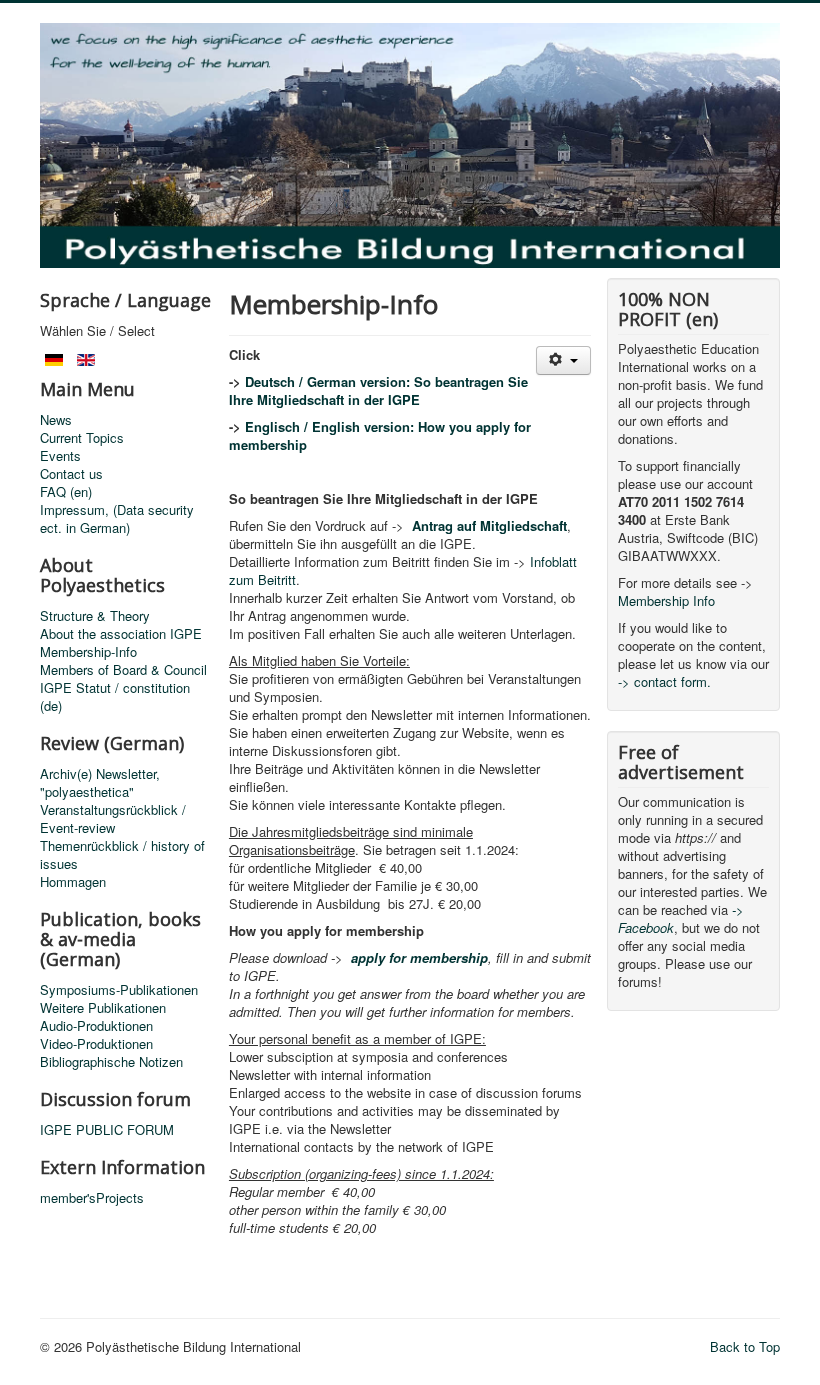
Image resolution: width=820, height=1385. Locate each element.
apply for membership (419, 957)
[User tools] (563, 360)
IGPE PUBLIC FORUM (107, 1130)
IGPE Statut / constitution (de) (115, 697)
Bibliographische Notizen (111, 1062)
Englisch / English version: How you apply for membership (380, 435)
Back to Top (745, 1346)
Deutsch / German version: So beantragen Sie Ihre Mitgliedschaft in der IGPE (378, 390)
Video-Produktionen (96, 1044)
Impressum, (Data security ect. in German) (117, 519)
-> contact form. (664, 681)
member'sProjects (92, 1198)
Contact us (71, 474)
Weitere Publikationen (103, 1008)
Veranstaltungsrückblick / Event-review (113, 819)
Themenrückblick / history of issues (122, 855)
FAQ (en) (66, 492)
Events (60, 456)
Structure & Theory (95, 616)
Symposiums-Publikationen (119, 990)
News (56, 420)
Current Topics (82, 438)
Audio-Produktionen (96, 1026)
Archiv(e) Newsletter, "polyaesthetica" (100, 783)
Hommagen (73, 882)
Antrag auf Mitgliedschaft (489, 525)
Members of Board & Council (123, 670)
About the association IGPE (121, 634)
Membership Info (666, 600)
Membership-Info (88, 652)
